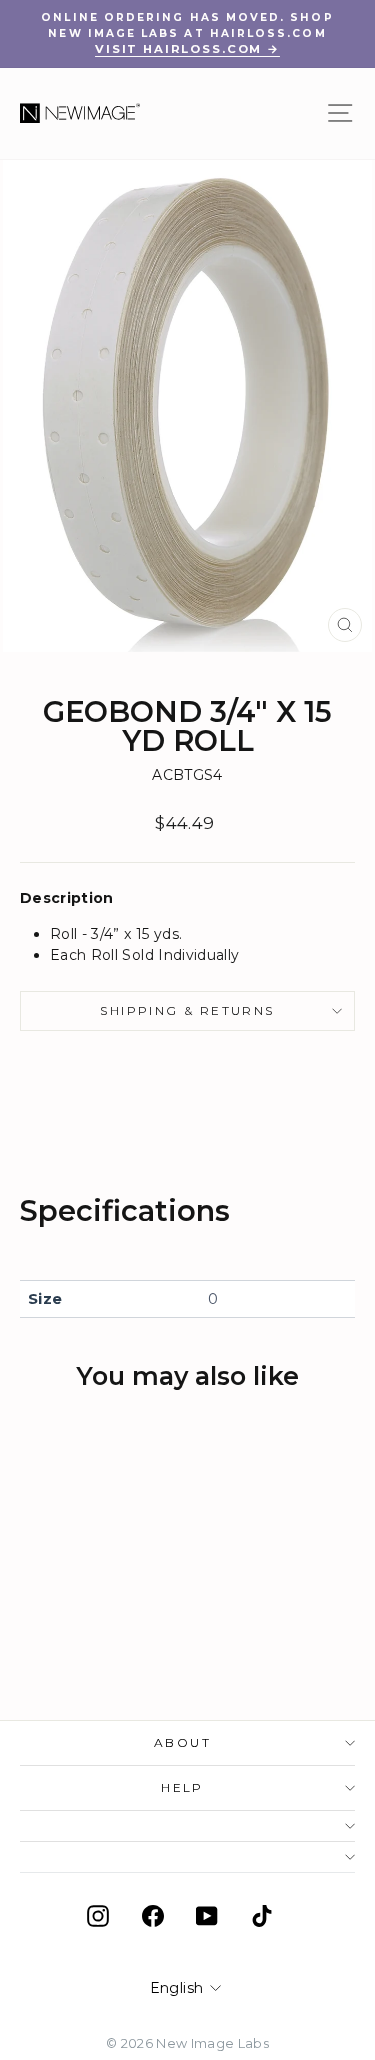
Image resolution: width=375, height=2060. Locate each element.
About (182, 1742)
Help (182, 1787)
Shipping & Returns (187, 1010)
